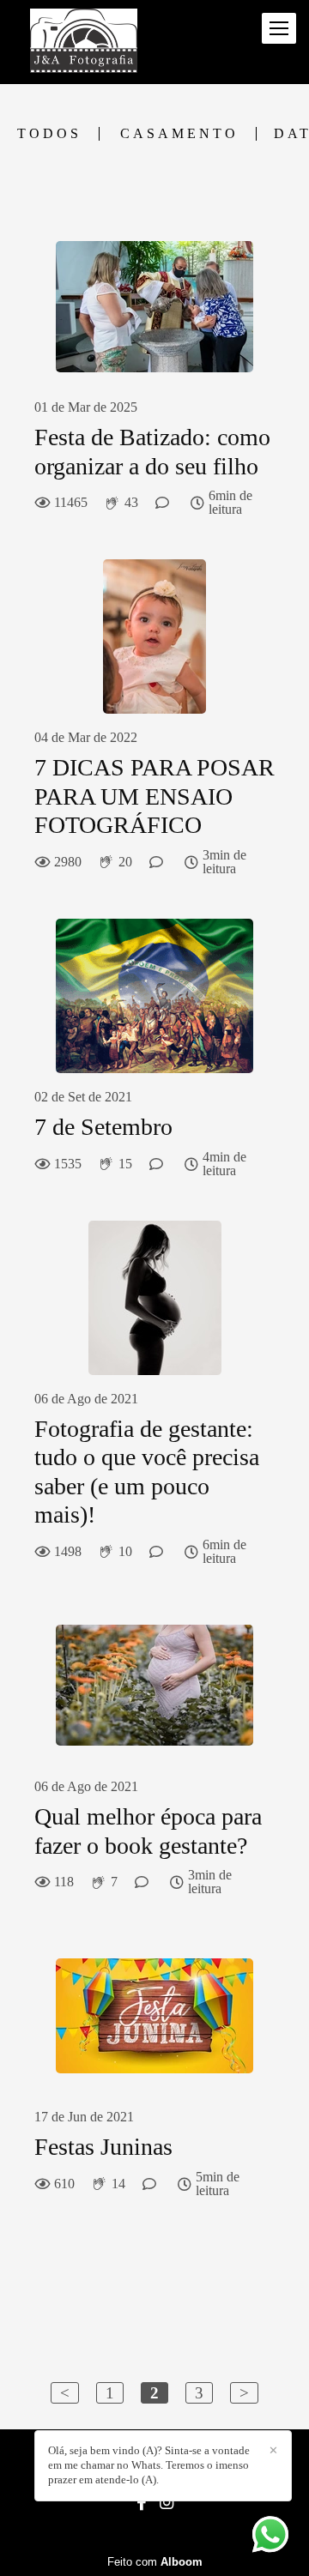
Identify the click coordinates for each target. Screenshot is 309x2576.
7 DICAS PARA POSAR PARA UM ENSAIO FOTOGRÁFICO (154, 796)
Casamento (179, 134)
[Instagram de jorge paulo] (167, 2503)
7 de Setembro (103, 1127)
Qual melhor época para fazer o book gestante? (148, 1831)
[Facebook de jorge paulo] (142, 2503)
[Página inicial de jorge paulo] (84, 42)
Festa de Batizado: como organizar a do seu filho (152, 452)
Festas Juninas (103, 2147)
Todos (49, 134)
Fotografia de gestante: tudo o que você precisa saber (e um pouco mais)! (147, 1472)
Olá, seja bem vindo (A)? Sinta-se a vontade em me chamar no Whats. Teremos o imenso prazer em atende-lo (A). (149, 2465)
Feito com (155, 2562)
